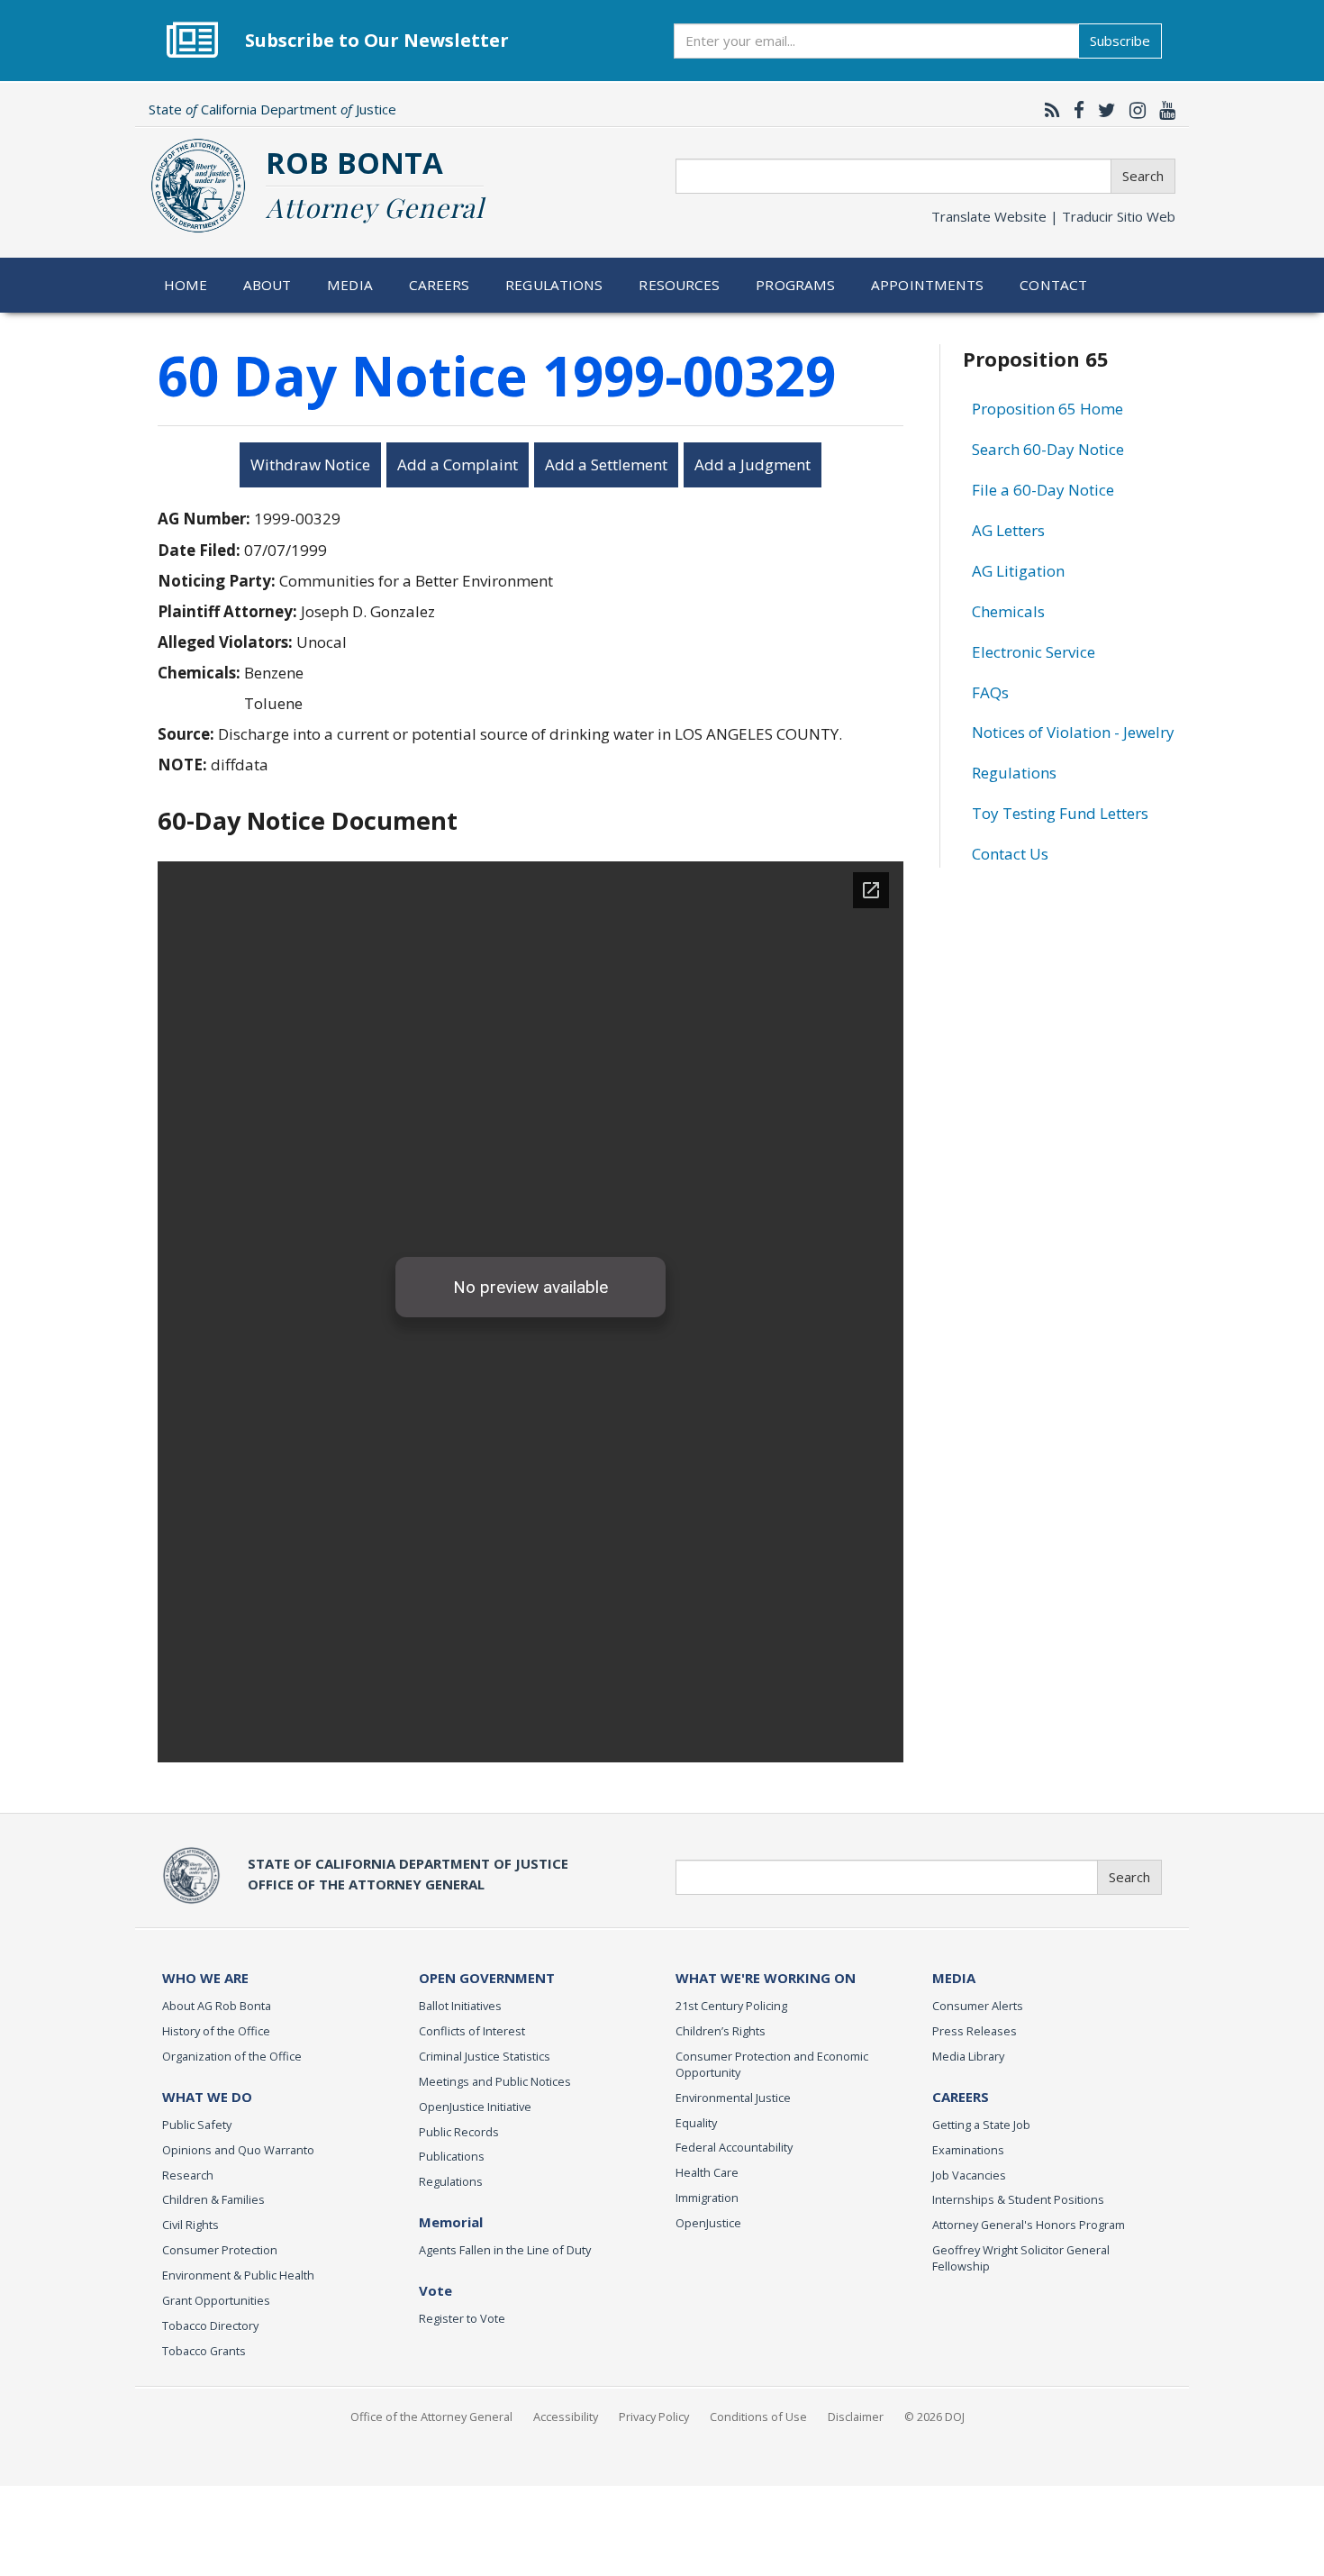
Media (350, 285)
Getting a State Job (981, 2125)
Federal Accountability (734, 2147)
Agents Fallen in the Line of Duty (505, 2250)
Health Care (707, 2172)
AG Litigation (1018, 571)
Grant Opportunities (216, 2300)
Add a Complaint (458, 464)
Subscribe (1120, 41)
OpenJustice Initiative (475, 2107)
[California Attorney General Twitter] (1102, 110)
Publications (452, 2156)
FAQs (990, 692)
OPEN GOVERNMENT (487, 1978)
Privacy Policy (654, 2417)
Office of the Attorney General (431, 2417)
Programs (795, 285)
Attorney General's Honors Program (1029, 2225)
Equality (696, 2123)
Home (186, 285)
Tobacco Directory (210, 2326)
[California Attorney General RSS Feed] (1048, 110)
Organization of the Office (232, 2056)
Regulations (554, 285)
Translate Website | (1053, 216)
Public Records (459, 2132)
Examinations (968, 2150)
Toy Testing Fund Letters (1060, 813)
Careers (440, 285)
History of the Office (216, 2031)
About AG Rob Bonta (217, 2006)
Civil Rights (190, 2225)
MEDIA (954, 1978)
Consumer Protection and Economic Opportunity (772, 2064)
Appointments (928, 285)
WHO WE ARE (205, 1978)
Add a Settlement (606, 464)
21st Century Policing (731, 2006)
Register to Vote (462, 2318)
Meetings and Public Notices (495, 2081)
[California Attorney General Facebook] (1075, 110)
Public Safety (197, 2125)
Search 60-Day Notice (1048, 449)
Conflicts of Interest (472, 2031)
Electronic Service (1034, 652)
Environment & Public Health (238, 2275)
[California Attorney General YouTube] (1163, 110)
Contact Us (1010, 854)
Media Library (968, 2056)
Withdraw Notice (310, 464)
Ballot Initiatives (460, 2006)
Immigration (707, 2198)
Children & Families (213, 2199)
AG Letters (1008, 530)
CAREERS (961, 2097)
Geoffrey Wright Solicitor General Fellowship (1021, 2258)
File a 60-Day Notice (1043, 490)
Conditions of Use (758, 2417)
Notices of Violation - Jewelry (1073, 732)
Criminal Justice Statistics (485, 2056)
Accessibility (566, 2417)
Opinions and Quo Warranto (238, 2150)
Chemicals (1008, 611)
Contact (1053, 285)
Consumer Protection (220, 2250)
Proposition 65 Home (1047, 409)
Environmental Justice (733, 2098)
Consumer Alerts (978, 2006)
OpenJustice (708, 2223)
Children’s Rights (721, 2031)
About (268, 285)
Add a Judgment (753, 464)
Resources (679, 285)
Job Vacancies (969, 2175)
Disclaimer (856, 2417)
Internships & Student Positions (1018, 2199)
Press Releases (975, 2031)
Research (188, 2175)
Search (1143, 176)
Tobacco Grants (204, 2351)
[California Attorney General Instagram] (1133, 110)
